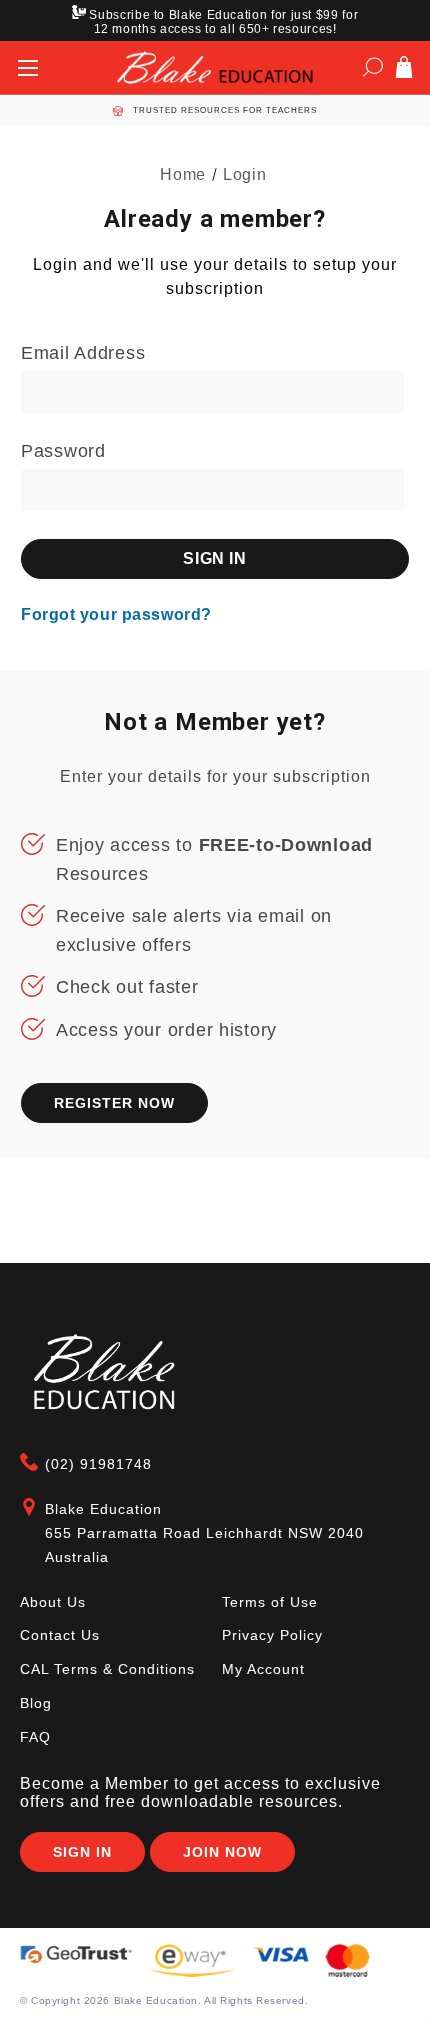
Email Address (83, 353)
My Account (263, 1669)
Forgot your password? (116, 614)
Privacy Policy (272, 1635)
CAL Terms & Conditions (107, 1669)
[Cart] (404, 71)
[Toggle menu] (27, 67)
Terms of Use (270, 1602)
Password (63, 451)
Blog (36, 1703)
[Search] (373, 71)
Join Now (222, 1852)
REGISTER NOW (114, 1103)
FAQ (35, 1737)
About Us (53, 1602)
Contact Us (60, 1635)
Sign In (82, 1852)
